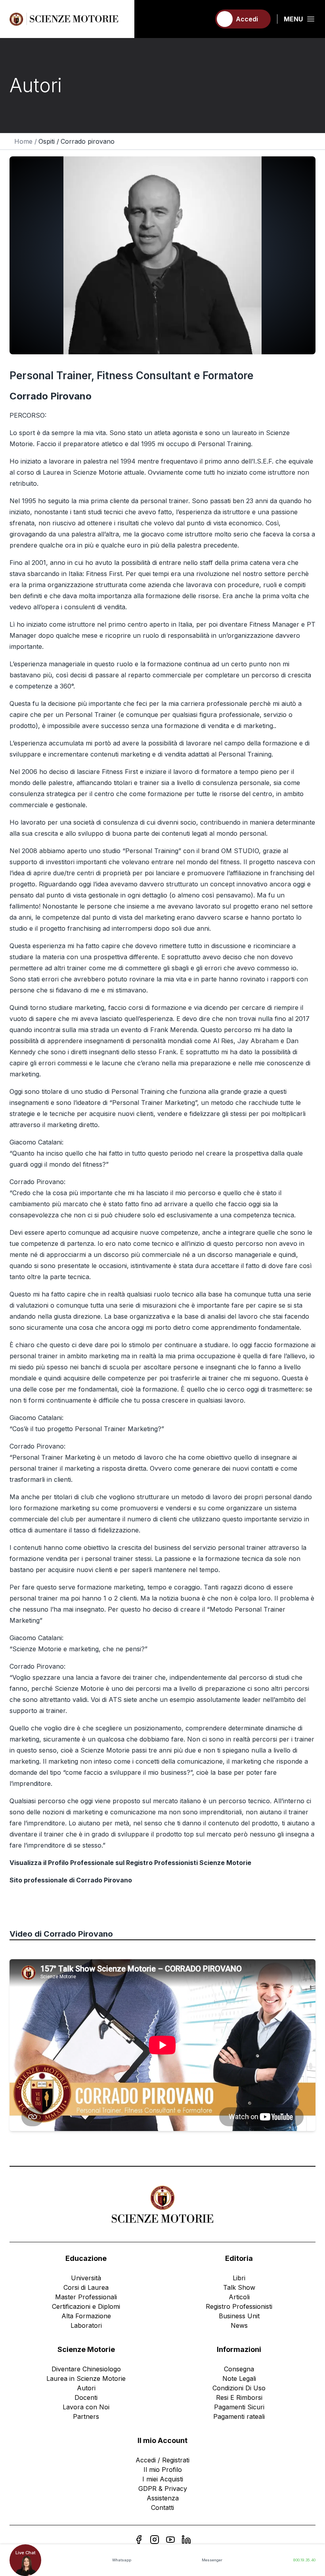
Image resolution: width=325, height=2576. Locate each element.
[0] (201, 19)
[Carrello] (201, 19)
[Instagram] (155, 2540)
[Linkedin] (186, 2540)
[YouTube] (170, 2540)
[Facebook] (139, 2540)
